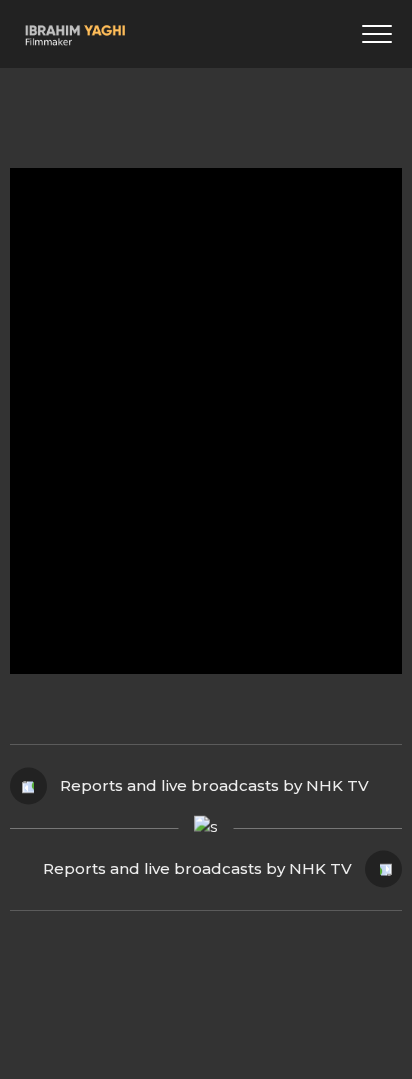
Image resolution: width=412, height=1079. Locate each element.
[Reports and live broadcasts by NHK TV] (206, 438)
